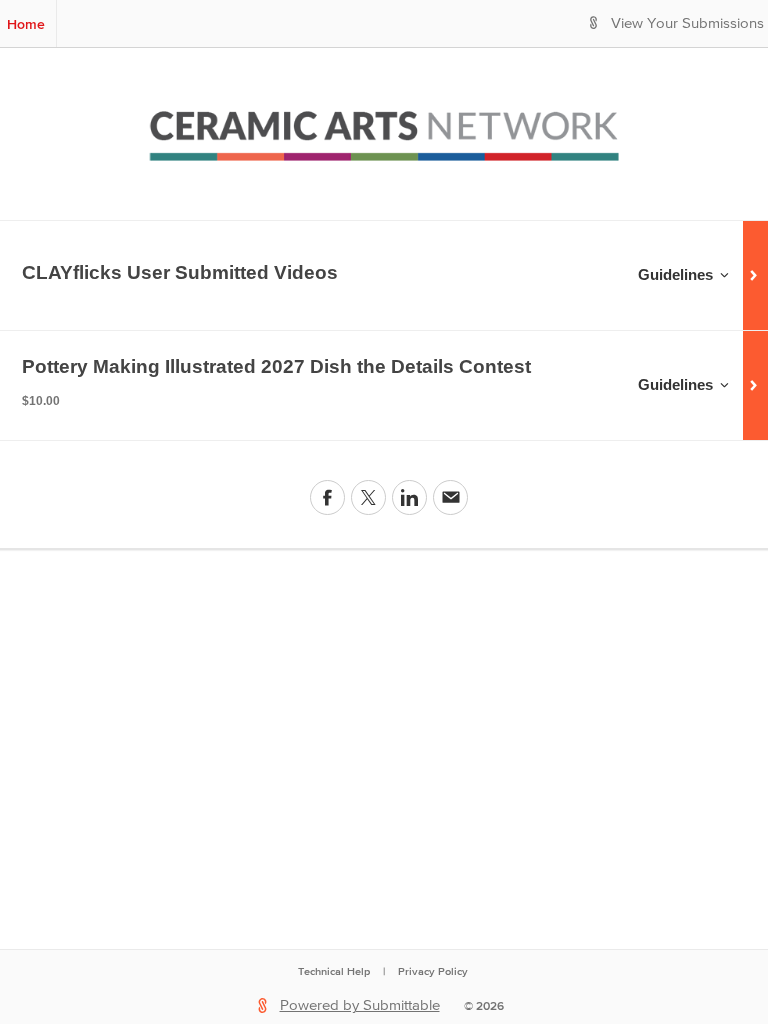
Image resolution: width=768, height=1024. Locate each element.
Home (26, 24)
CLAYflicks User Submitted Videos (180, 272)
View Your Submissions (687, 23)
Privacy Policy (433, 971)
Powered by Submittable (360, 1005)
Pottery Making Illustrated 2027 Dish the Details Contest (276, 366)
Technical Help (334, 971)
